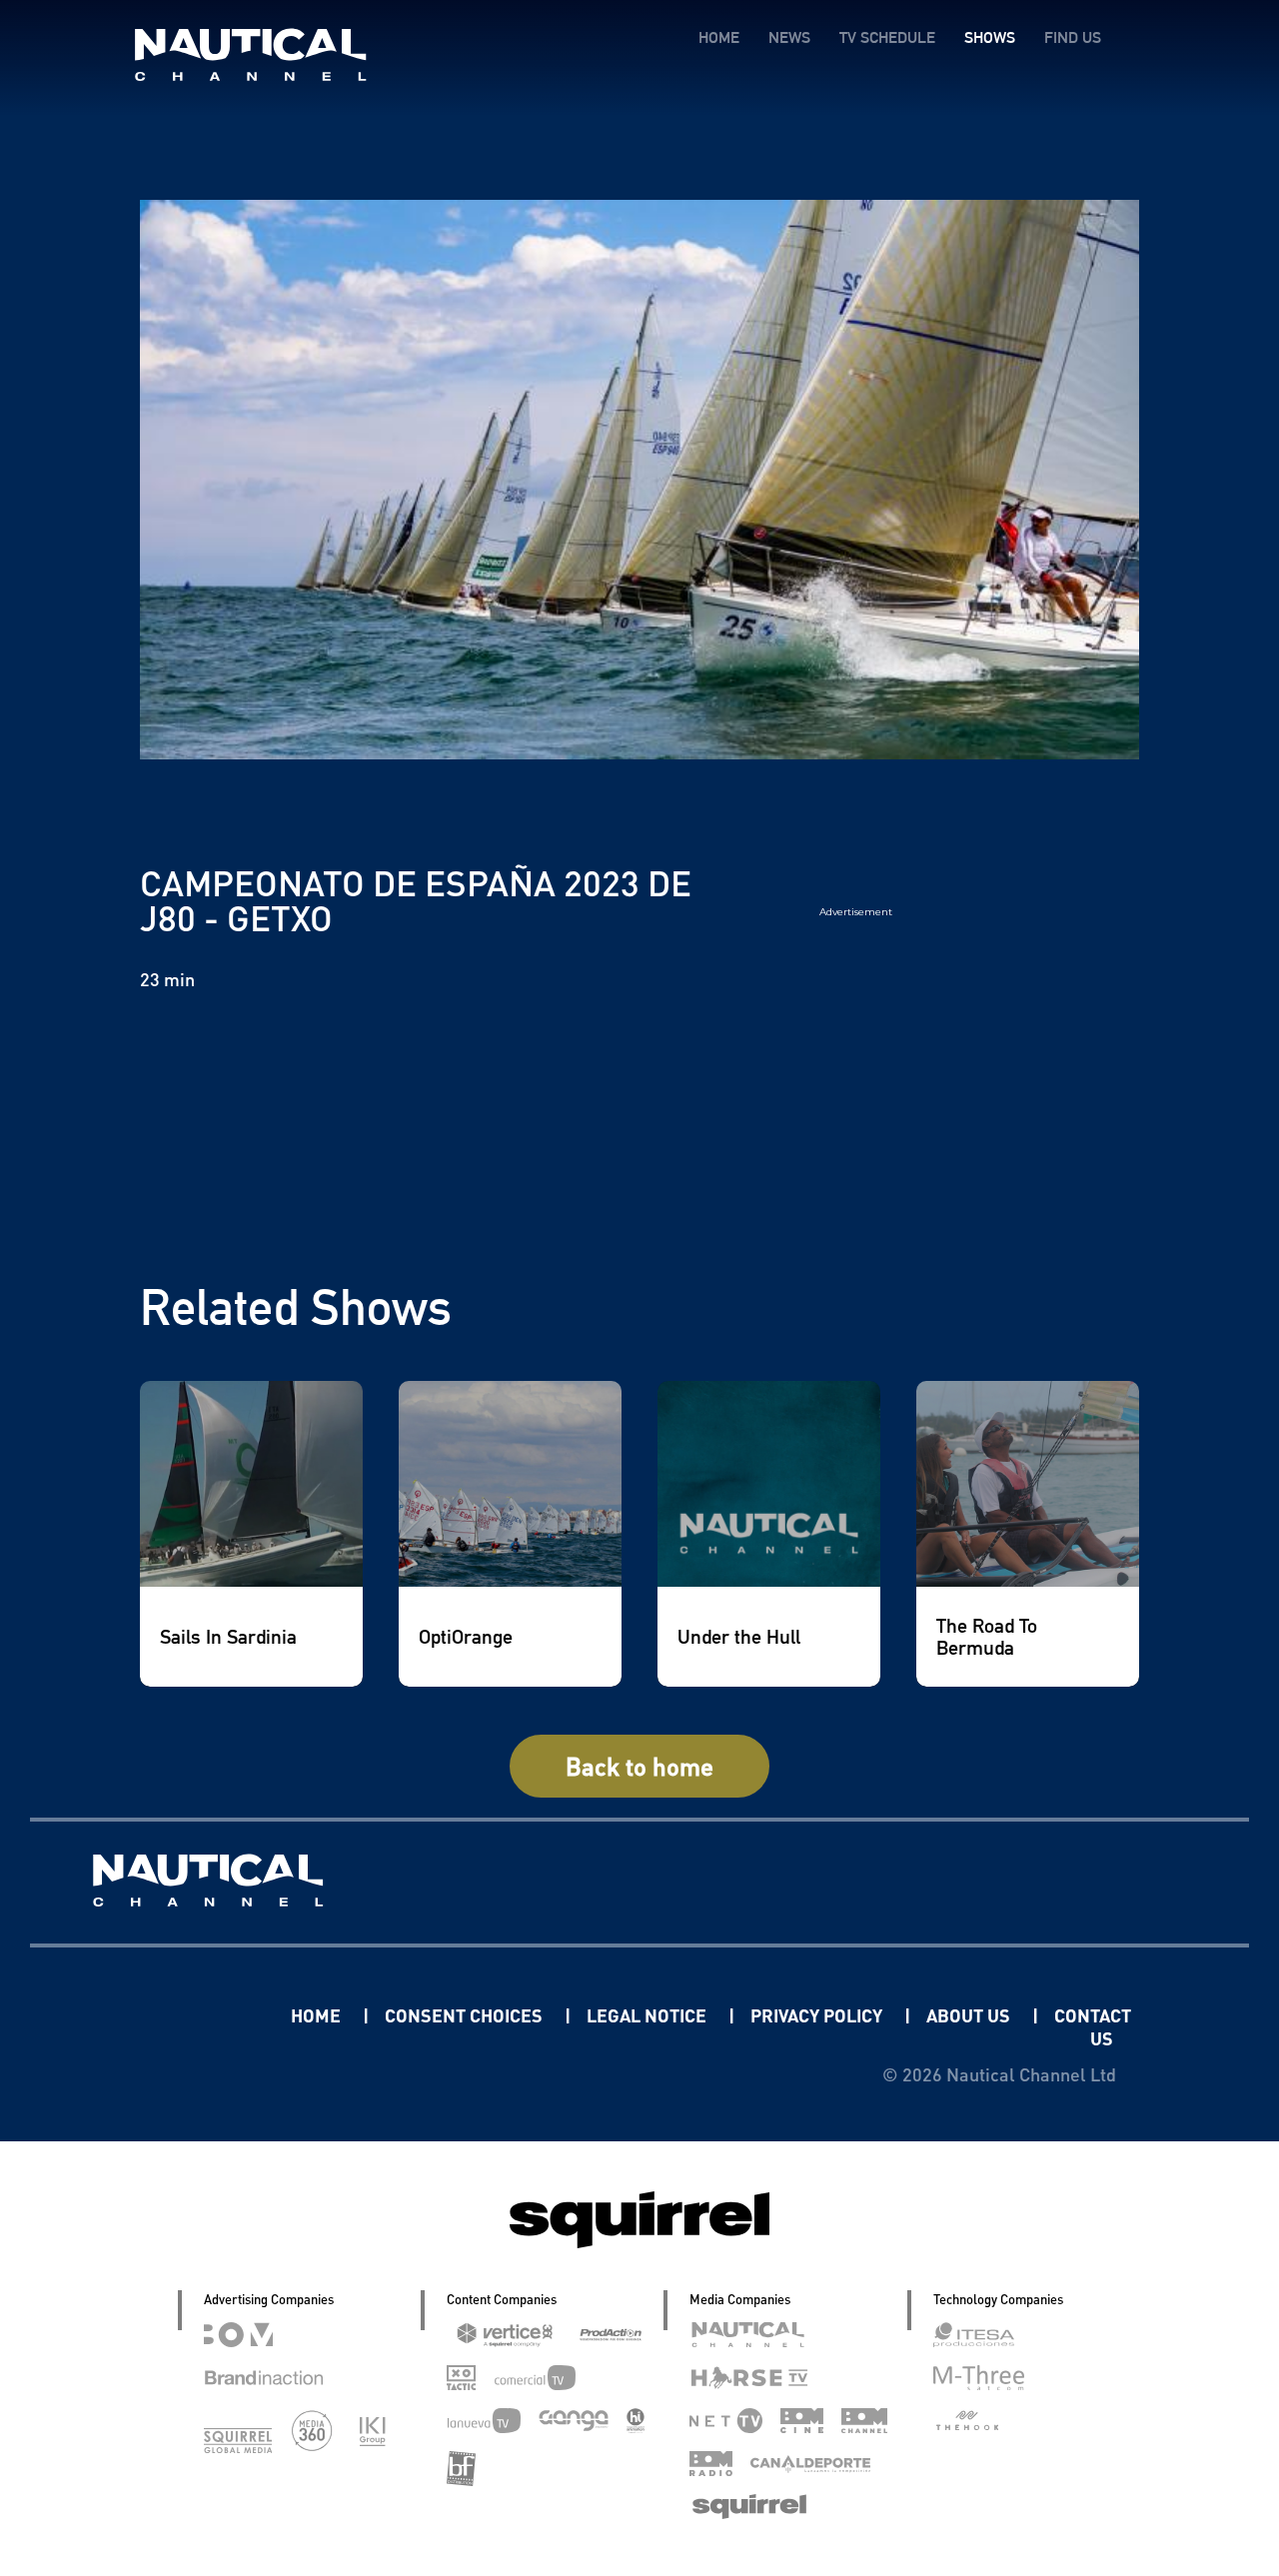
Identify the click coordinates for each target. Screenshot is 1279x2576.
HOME (719, 37)
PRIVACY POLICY (818, 2015)
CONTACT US (1093, 2026)
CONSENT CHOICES (466, 2015)
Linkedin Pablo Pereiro (167, 2015)
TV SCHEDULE (887, 37)
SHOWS (990, 37)
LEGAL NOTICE (648, 2015)
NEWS (789, 37)
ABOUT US (970, 2015)
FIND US (1073, 37)
